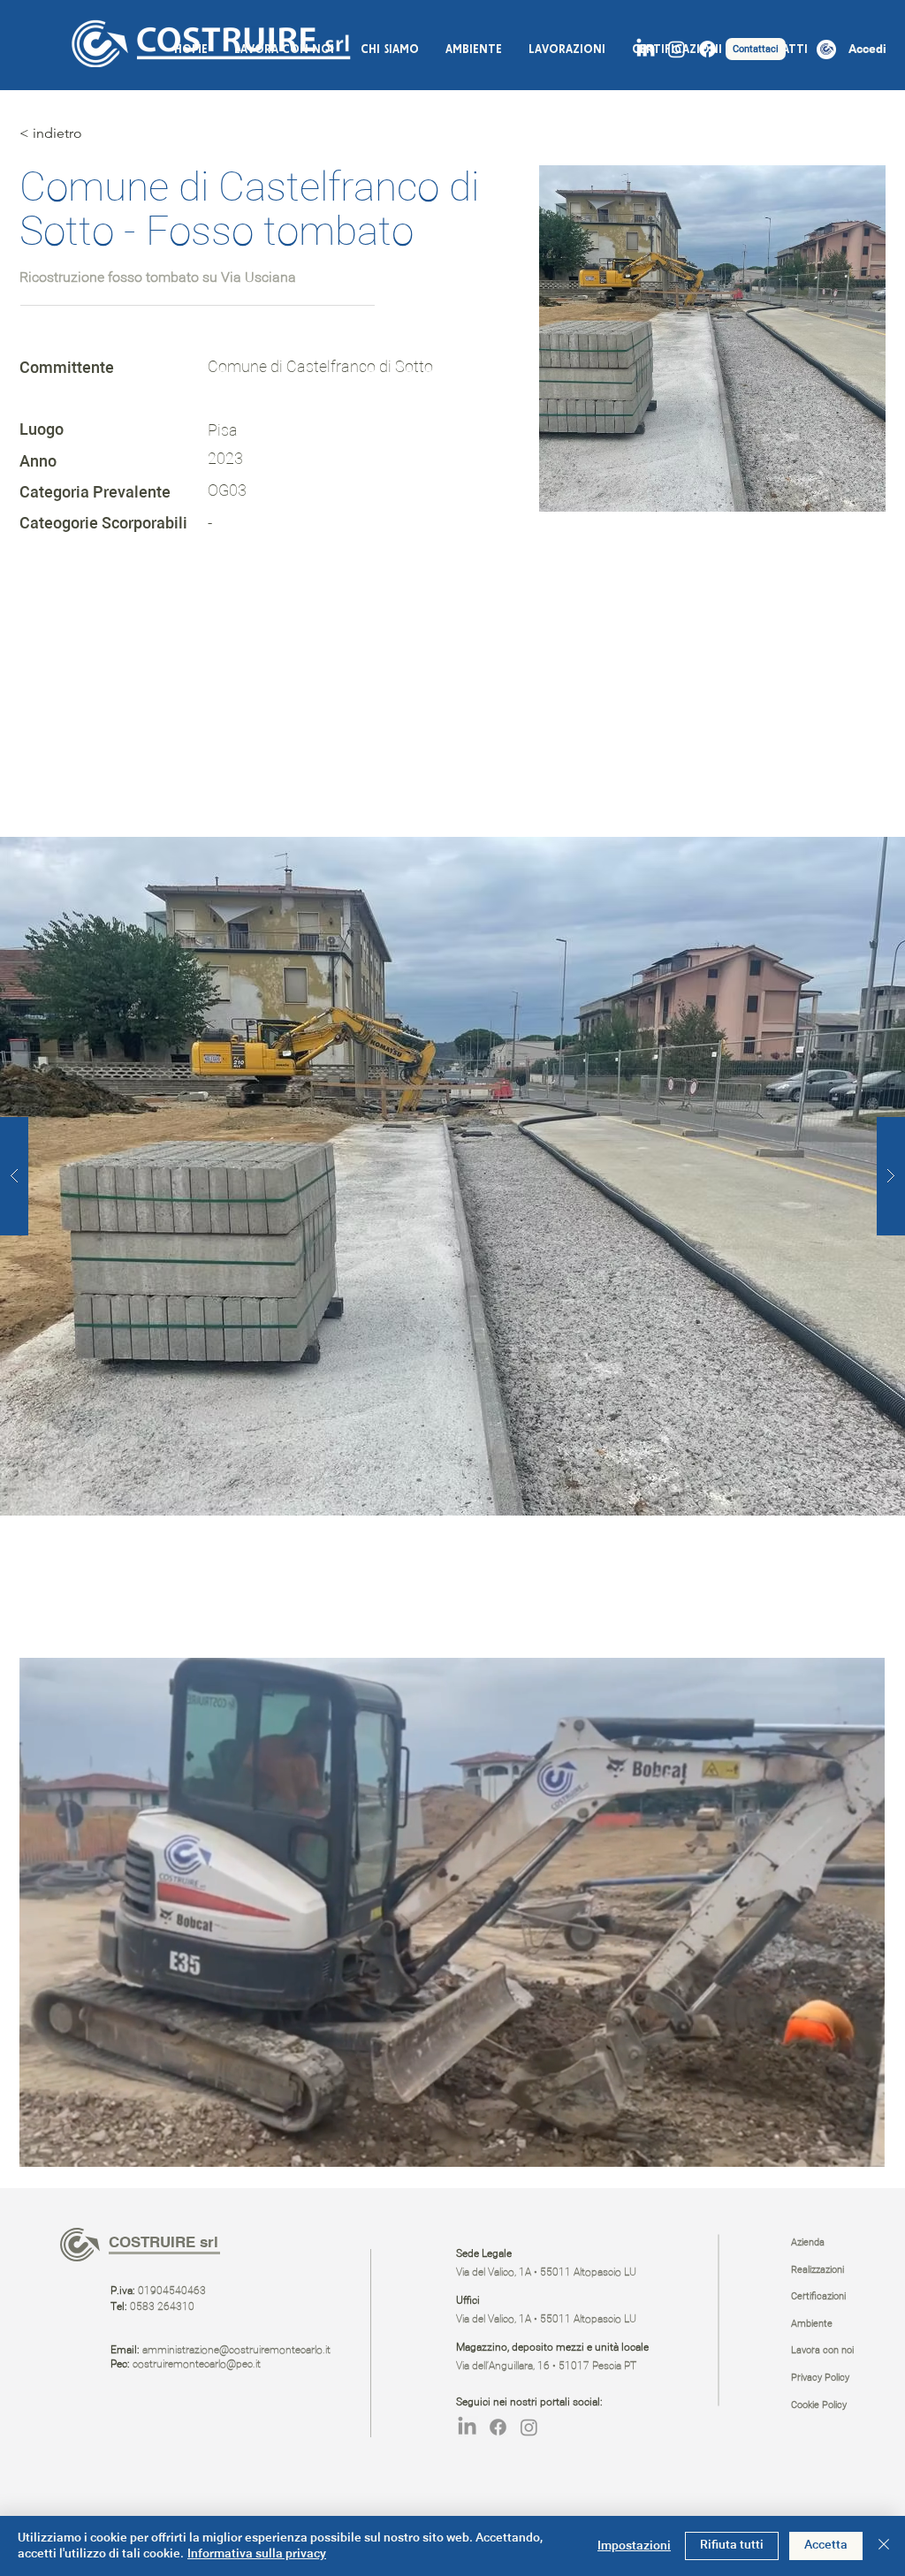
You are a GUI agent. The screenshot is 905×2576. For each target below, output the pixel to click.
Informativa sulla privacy (257, 2554)
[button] (862, 2147)
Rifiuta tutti (732, 2545)
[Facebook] (707, 49)
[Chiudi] (884, 2546)
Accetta (826, 2545)
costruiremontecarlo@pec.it (197, 2365)
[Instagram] (677, 49)
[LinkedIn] (646, 49)
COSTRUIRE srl (164, 2242)
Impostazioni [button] (634, 2546)
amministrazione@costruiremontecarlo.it (236, 2351)
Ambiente (812, 2324)
